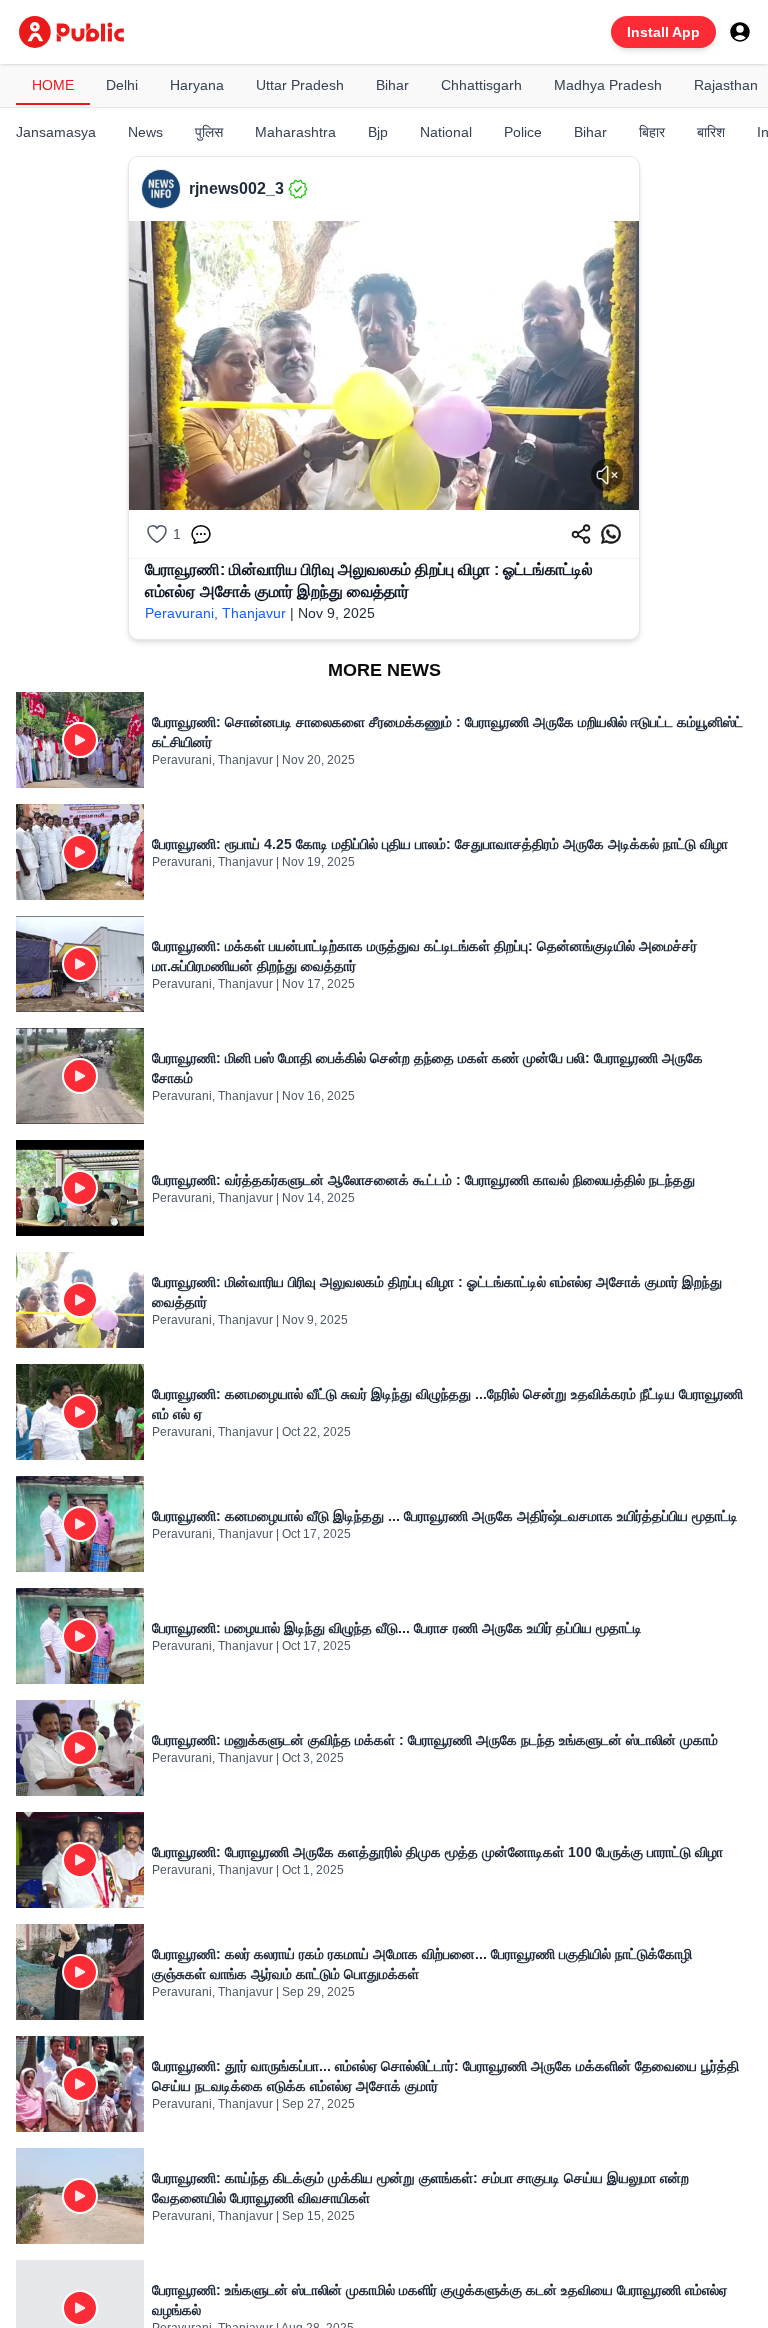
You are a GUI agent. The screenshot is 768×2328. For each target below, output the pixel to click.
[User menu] (740, 32)
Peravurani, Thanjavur (215, 613)
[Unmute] (607, 475)
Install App (663, 32)
